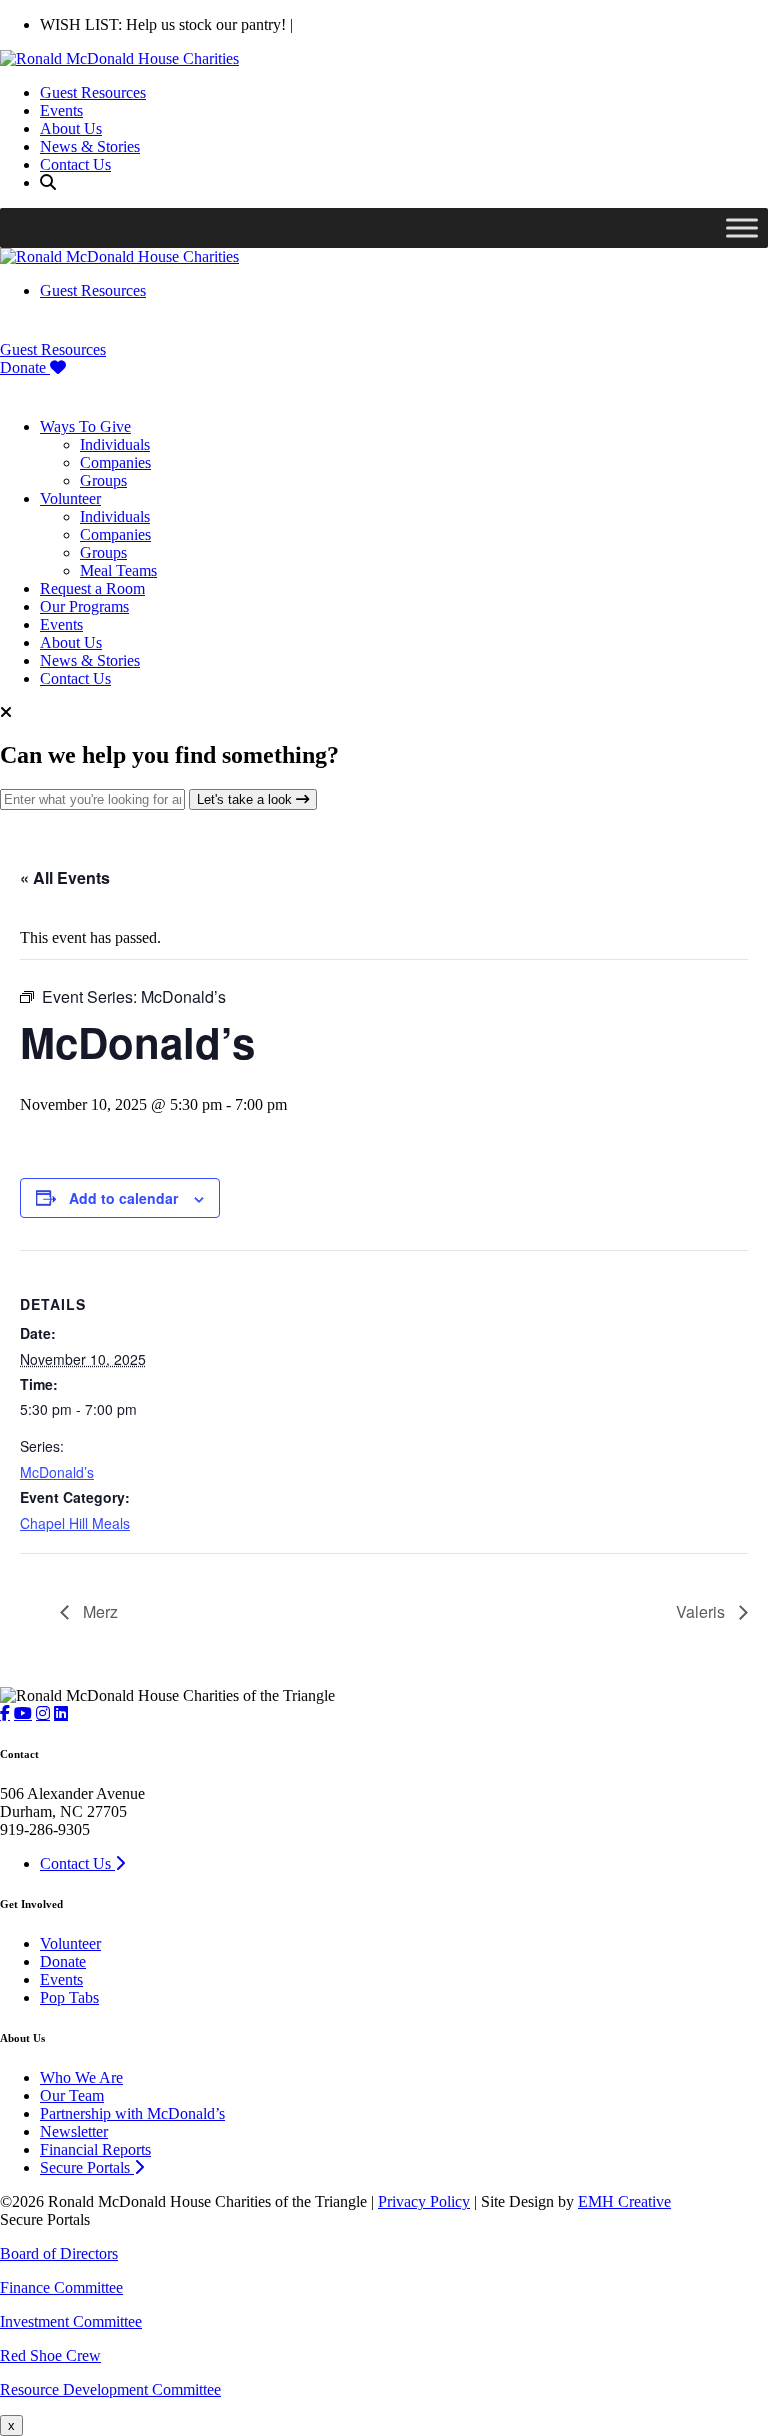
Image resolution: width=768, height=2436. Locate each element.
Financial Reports (95, 2149)
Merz (98, 1611)
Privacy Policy (424, 2201)
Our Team (72, 2095)
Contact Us (75, 164)
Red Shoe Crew (50, 2355)
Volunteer (70, 498)
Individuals (115, 444)
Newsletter (74, 2131)
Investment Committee (71, 2321)
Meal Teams (118, 570)
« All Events (65, 877)
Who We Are (81, 2077)
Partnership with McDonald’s (132, 2113)
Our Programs (84, 606)
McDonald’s (57, 1472)
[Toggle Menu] (742, 227)
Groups (103, 480)
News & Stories (90, 146)
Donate (25, 367)
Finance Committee (61, 2287)
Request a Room (92, 588)
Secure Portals (87, 2167)
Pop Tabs (69, 1997)
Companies (115, 462)
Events (61, 110)
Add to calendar (123, 1198)
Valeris (702, 1611)
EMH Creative (624, 2201)
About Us (71, 128)
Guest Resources (93, 92)
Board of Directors (59, 2253)
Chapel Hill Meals (75, 1523)
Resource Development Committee (110, 2389)
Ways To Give (85, 426)
